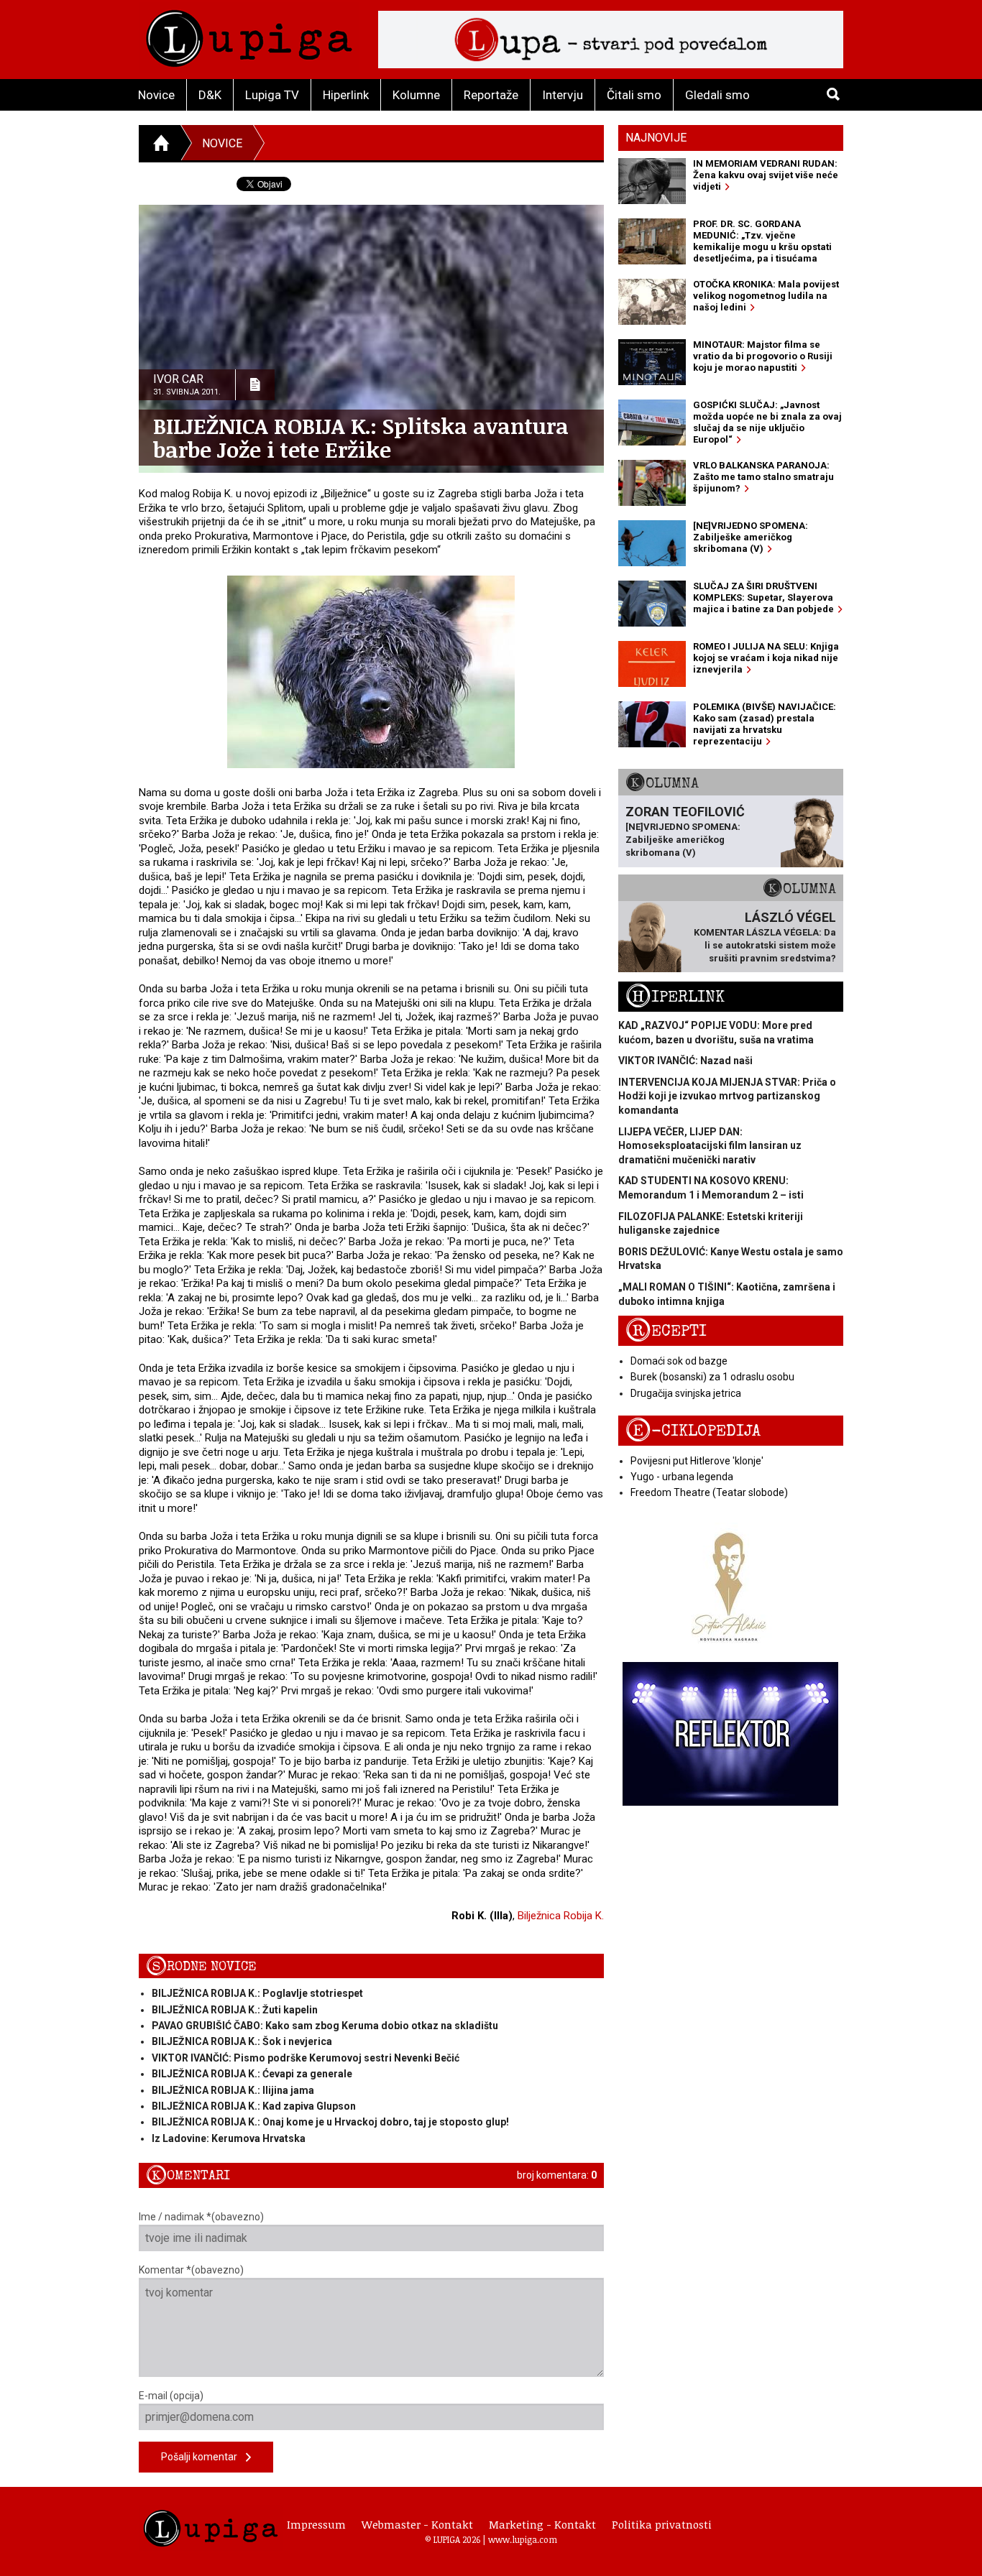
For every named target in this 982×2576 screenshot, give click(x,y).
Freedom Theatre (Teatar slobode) (709, 1492)
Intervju (563, 95)
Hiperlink (346, 95)
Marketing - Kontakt (542, 2524)
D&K (210, 95)
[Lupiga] (249, 35)
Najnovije (656, 138)
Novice (156, 95)
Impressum (316, 2524)
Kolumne (416, 95)
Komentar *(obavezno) (191, 2270)
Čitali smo (634, 95)
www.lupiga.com (523, 2539)
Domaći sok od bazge (679, 1361)
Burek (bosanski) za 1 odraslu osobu (712, 1377)
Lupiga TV (272, 95)
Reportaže (491, 95)
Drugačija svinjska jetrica (686, 1393)
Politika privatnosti (662, 2524)
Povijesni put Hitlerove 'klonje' (697, 1461)
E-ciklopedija (693, 1431)
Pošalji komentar (203, 2457)
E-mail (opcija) (171, 2396)
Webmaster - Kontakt (417, 2524)
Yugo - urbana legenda (682, 1477)
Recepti (666, 1331)
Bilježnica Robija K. (561, 1916)
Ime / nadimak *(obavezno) (201, 2217)
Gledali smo (717, 95)
